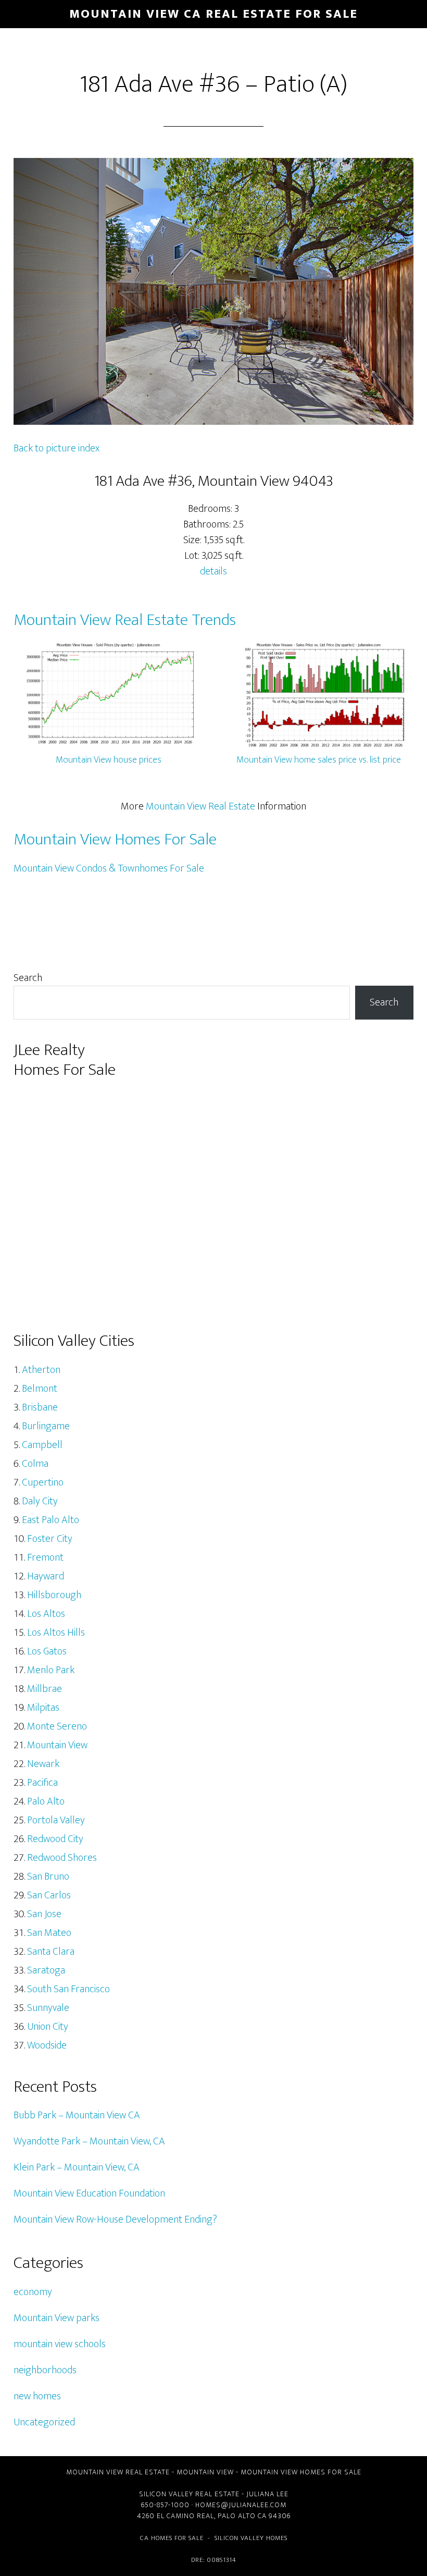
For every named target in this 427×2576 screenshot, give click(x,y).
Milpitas (43, 1708)
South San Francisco (68, 1989)
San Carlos (49, 1895)
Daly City (40, 1501)
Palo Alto (46, 1801)
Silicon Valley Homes (251, 2538)
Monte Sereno (57, 1726)
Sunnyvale (48, 2008)
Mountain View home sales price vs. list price (319, 760)
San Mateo (49, 1933)
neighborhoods (45, 2370)
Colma (35, 1464)
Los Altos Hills (56, 1633)
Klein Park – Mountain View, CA (77, 2167)
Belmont (40, 1389)
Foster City (50, 1539)
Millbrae (45, 1689)
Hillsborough (54, 1595)
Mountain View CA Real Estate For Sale (213, 14)
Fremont (45, 1557)
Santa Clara (51, 1952)
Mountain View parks (56, 2318)
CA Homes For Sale (172, 2538)
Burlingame (46, 1426)
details (213, 571)
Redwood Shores (62, 1858)
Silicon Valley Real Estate (189, 2494)
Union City (48, 2027)
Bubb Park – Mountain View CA (77, 2115)
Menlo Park (51, 1670)
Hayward (46, 1576)
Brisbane (40, 1407)
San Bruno (48, 1876)
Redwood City (55, 1839)
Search (28, 978)
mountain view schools (60, 2344)
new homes (37, 2396)
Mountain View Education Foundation (89, 2193)
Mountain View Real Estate (200, 806)
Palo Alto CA (242, 2516)
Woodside (47, 2045)
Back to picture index (56, 448)
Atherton (41, 1370)
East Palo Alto (51, 1520)
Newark (43, 1764)
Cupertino (43, 1482)
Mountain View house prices (109, 760)
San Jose (44, 1914)
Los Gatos (47, 1651)
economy (33, 2292)
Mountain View (57, 1745)
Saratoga (46, 1970)
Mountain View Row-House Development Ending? (115, 2219)
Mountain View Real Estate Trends (125, 620)
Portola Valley (56, 1820)
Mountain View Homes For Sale (115, 839)
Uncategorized (44, 2422)
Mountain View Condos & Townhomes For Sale (109, 868)
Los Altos (46, 1614)
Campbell (42, 1445)
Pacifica (42, 1783)
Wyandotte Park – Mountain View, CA (89, 2141)
